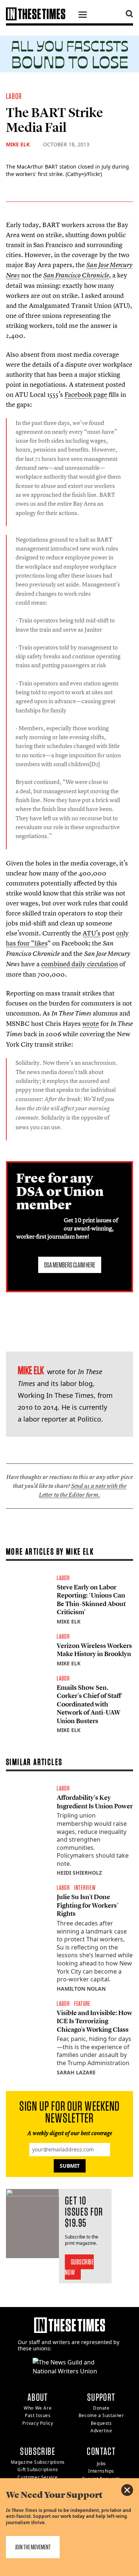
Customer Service (38, 2477)
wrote (91, 1023)
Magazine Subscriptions (38, 2462)
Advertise (101, 2431)
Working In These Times (56, 1395)
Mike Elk (18, 144)
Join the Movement (33, 2547)
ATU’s (92, 933)
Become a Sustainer (101, 2415)
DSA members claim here (70, 1265)
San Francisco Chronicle (76, 275)
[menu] (83, 16)
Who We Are (38, 2408)
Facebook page (86, 394)
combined (56, 964)
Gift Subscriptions (38, 2469)
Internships (101, 2471)
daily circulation (95, 964)
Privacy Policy (38, 2423)
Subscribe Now (80, 2267)
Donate (101, 2408)
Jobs (101, 2464)
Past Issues (38, 2415)
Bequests (101, 2423)
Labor (14, 96)
